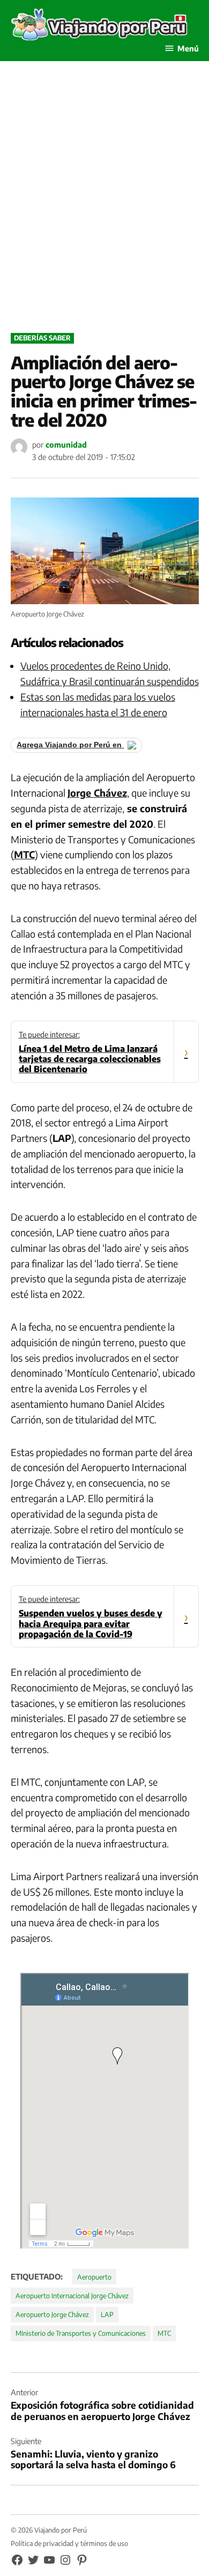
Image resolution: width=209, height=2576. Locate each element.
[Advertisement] (104, 209)
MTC (164, 2333)
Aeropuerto (94, 2277)
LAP (107, 2314)
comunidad (66, 444)
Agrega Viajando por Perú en (70, 745)
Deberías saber (42, 338)
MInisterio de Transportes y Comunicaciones (81, 2333)
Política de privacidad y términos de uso (69, 2543)
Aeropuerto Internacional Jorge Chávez (72, 2296)
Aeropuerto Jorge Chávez (52, 2314)
